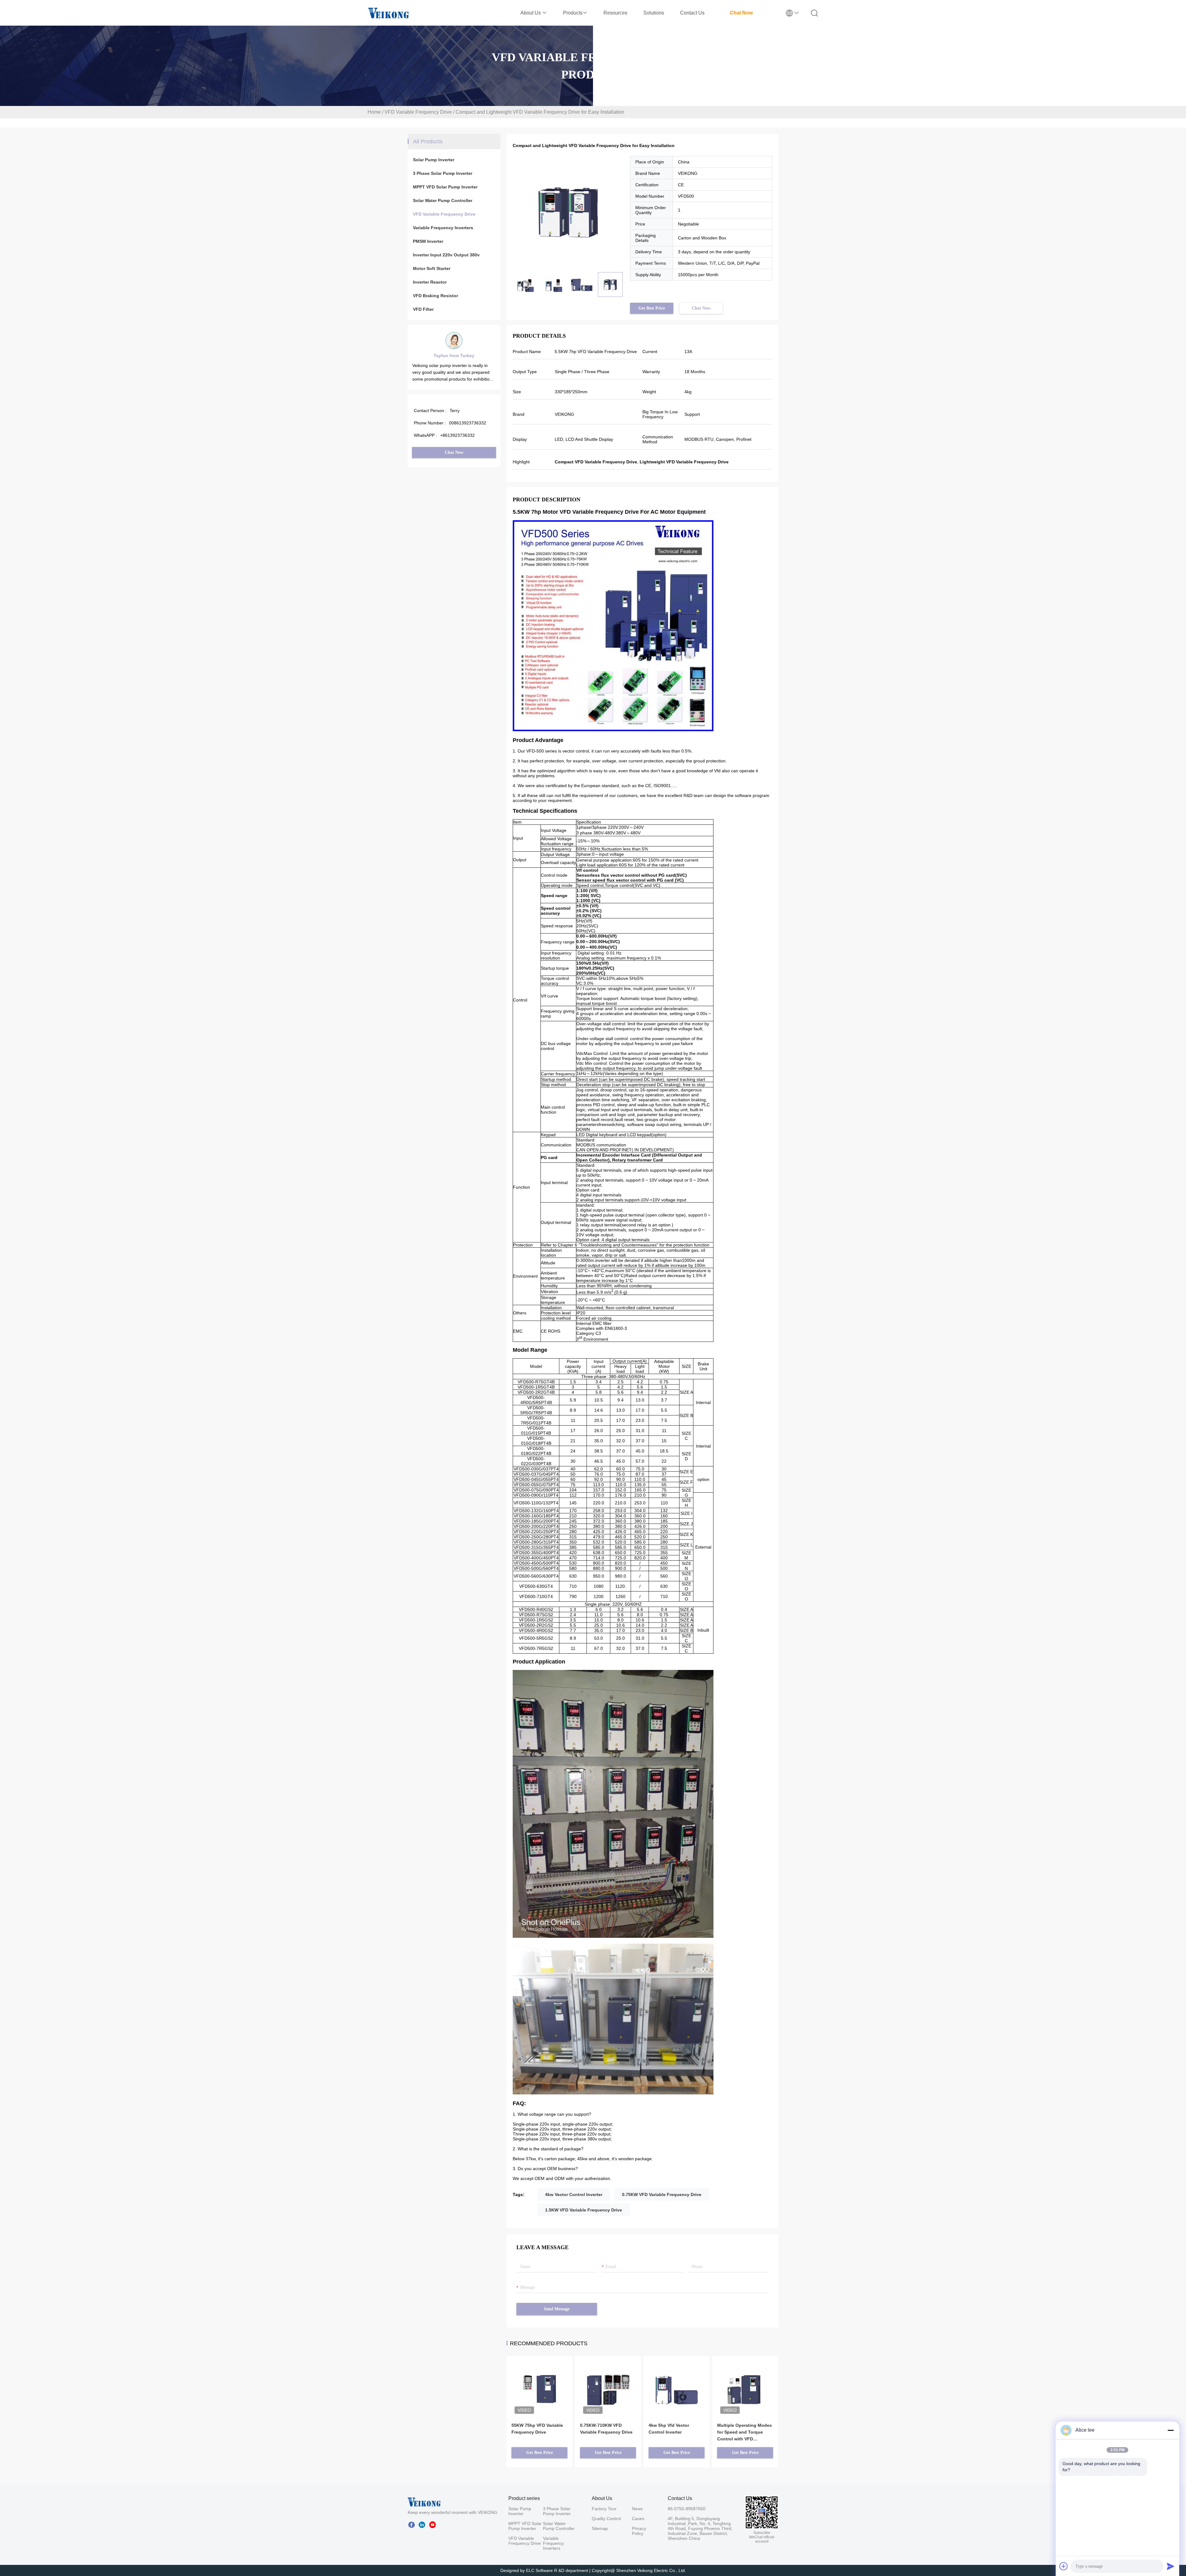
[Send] (1171, 2566)
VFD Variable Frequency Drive (418, 112)
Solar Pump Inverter (434, 160)
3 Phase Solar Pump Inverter (443, 173)
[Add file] (1064, 2566)
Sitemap (600, 2528)
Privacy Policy (639, 2531)
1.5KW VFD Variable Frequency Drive (584, 2210)
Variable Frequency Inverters (443, 228)
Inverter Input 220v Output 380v (446, 255)
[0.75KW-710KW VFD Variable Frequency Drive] (608, 2381)
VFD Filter (423, 309)
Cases (638, 2519)
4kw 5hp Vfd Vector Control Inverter (669, 2429)
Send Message (557, 2309)
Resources (615, 13)
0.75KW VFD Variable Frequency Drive (662, 2194)
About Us (531, 13)
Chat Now (741, 13)
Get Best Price (652, 308)
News (637, 2509)
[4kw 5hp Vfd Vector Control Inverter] (677, 2381)
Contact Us (692, 13)
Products (573, 13)
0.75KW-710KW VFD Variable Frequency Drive (606, 2429)
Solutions (654, 13)
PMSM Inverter (428, 241)
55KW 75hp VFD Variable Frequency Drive (537, 2429)
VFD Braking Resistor (435, 296)
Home (374, 112)
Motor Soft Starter (432, 268)
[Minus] (1171, 2430)
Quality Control (606, 2519)
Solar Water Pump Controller (443, 200)
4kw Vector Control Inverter (574, 2194)
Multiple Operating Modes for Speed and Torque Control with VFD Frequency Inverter (744, 2433)
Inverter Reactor (430, 282)
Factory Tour (604, 2509)
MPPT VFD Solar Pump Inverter (445, 187)
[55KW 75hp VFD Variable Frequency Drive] (539, 2381)
